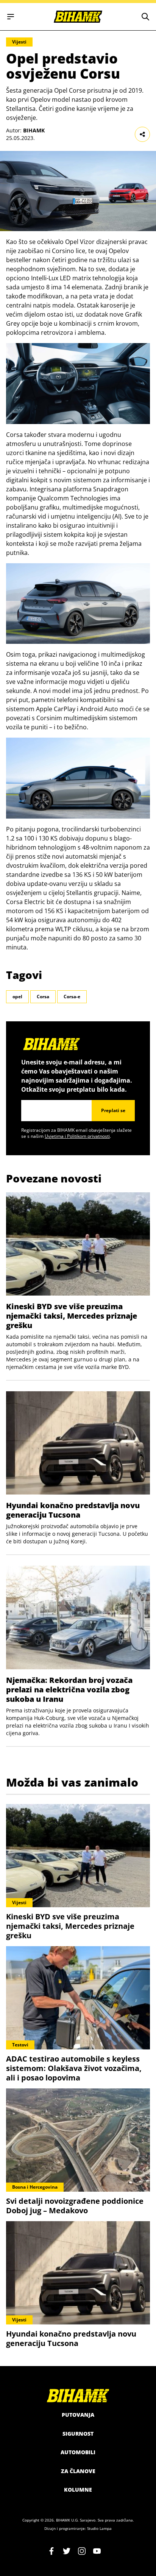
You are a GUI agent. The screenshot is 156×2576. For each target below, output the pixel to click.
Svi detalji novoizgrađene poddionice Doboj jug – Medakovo (75, 2206)
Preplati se (113, 1110)
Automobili (78, 2452)
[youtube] (97, 2551)
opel (17, 997)
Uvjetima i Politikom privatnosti (77, 1136)
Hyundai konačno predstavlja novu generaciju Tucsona (73, 1510)
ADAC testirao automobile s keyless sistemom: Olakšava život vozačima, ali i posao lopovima (74, 2068)
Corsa (43, 997)
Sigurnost (78, 2434)
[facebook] (51, 2551)
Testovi (20, 2045)
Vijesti (19, 42)
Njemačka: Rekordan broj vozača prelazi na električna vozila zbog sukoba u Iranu (69, 1690)
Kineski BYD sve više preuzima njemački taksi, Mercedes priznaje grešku (72, 1316)
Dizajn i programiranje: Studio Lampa (78, 2528)
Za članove (78, 2471)
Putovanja (78, 2415)
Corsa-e (72, 997)
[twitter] (67, 2551)
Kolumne (78, 2490)
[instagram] (82, 2551)
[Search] (145, 17)
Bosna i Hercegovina (35, 2187)
